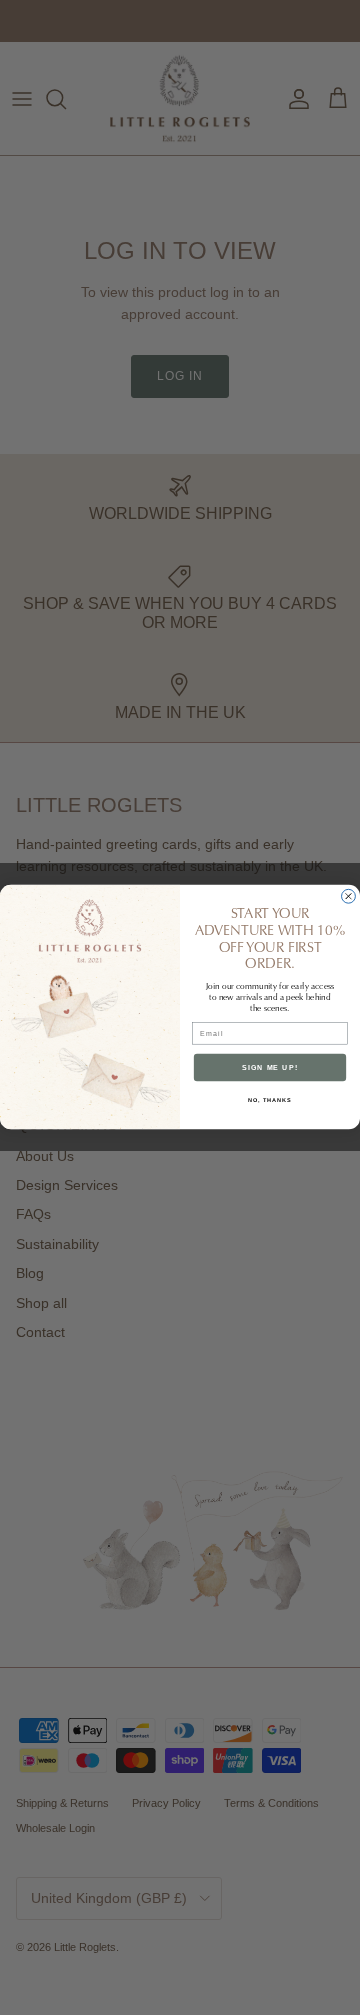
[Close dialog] (349, 897)
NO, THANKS (270, 1100)
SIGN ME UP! (270, 1068)
